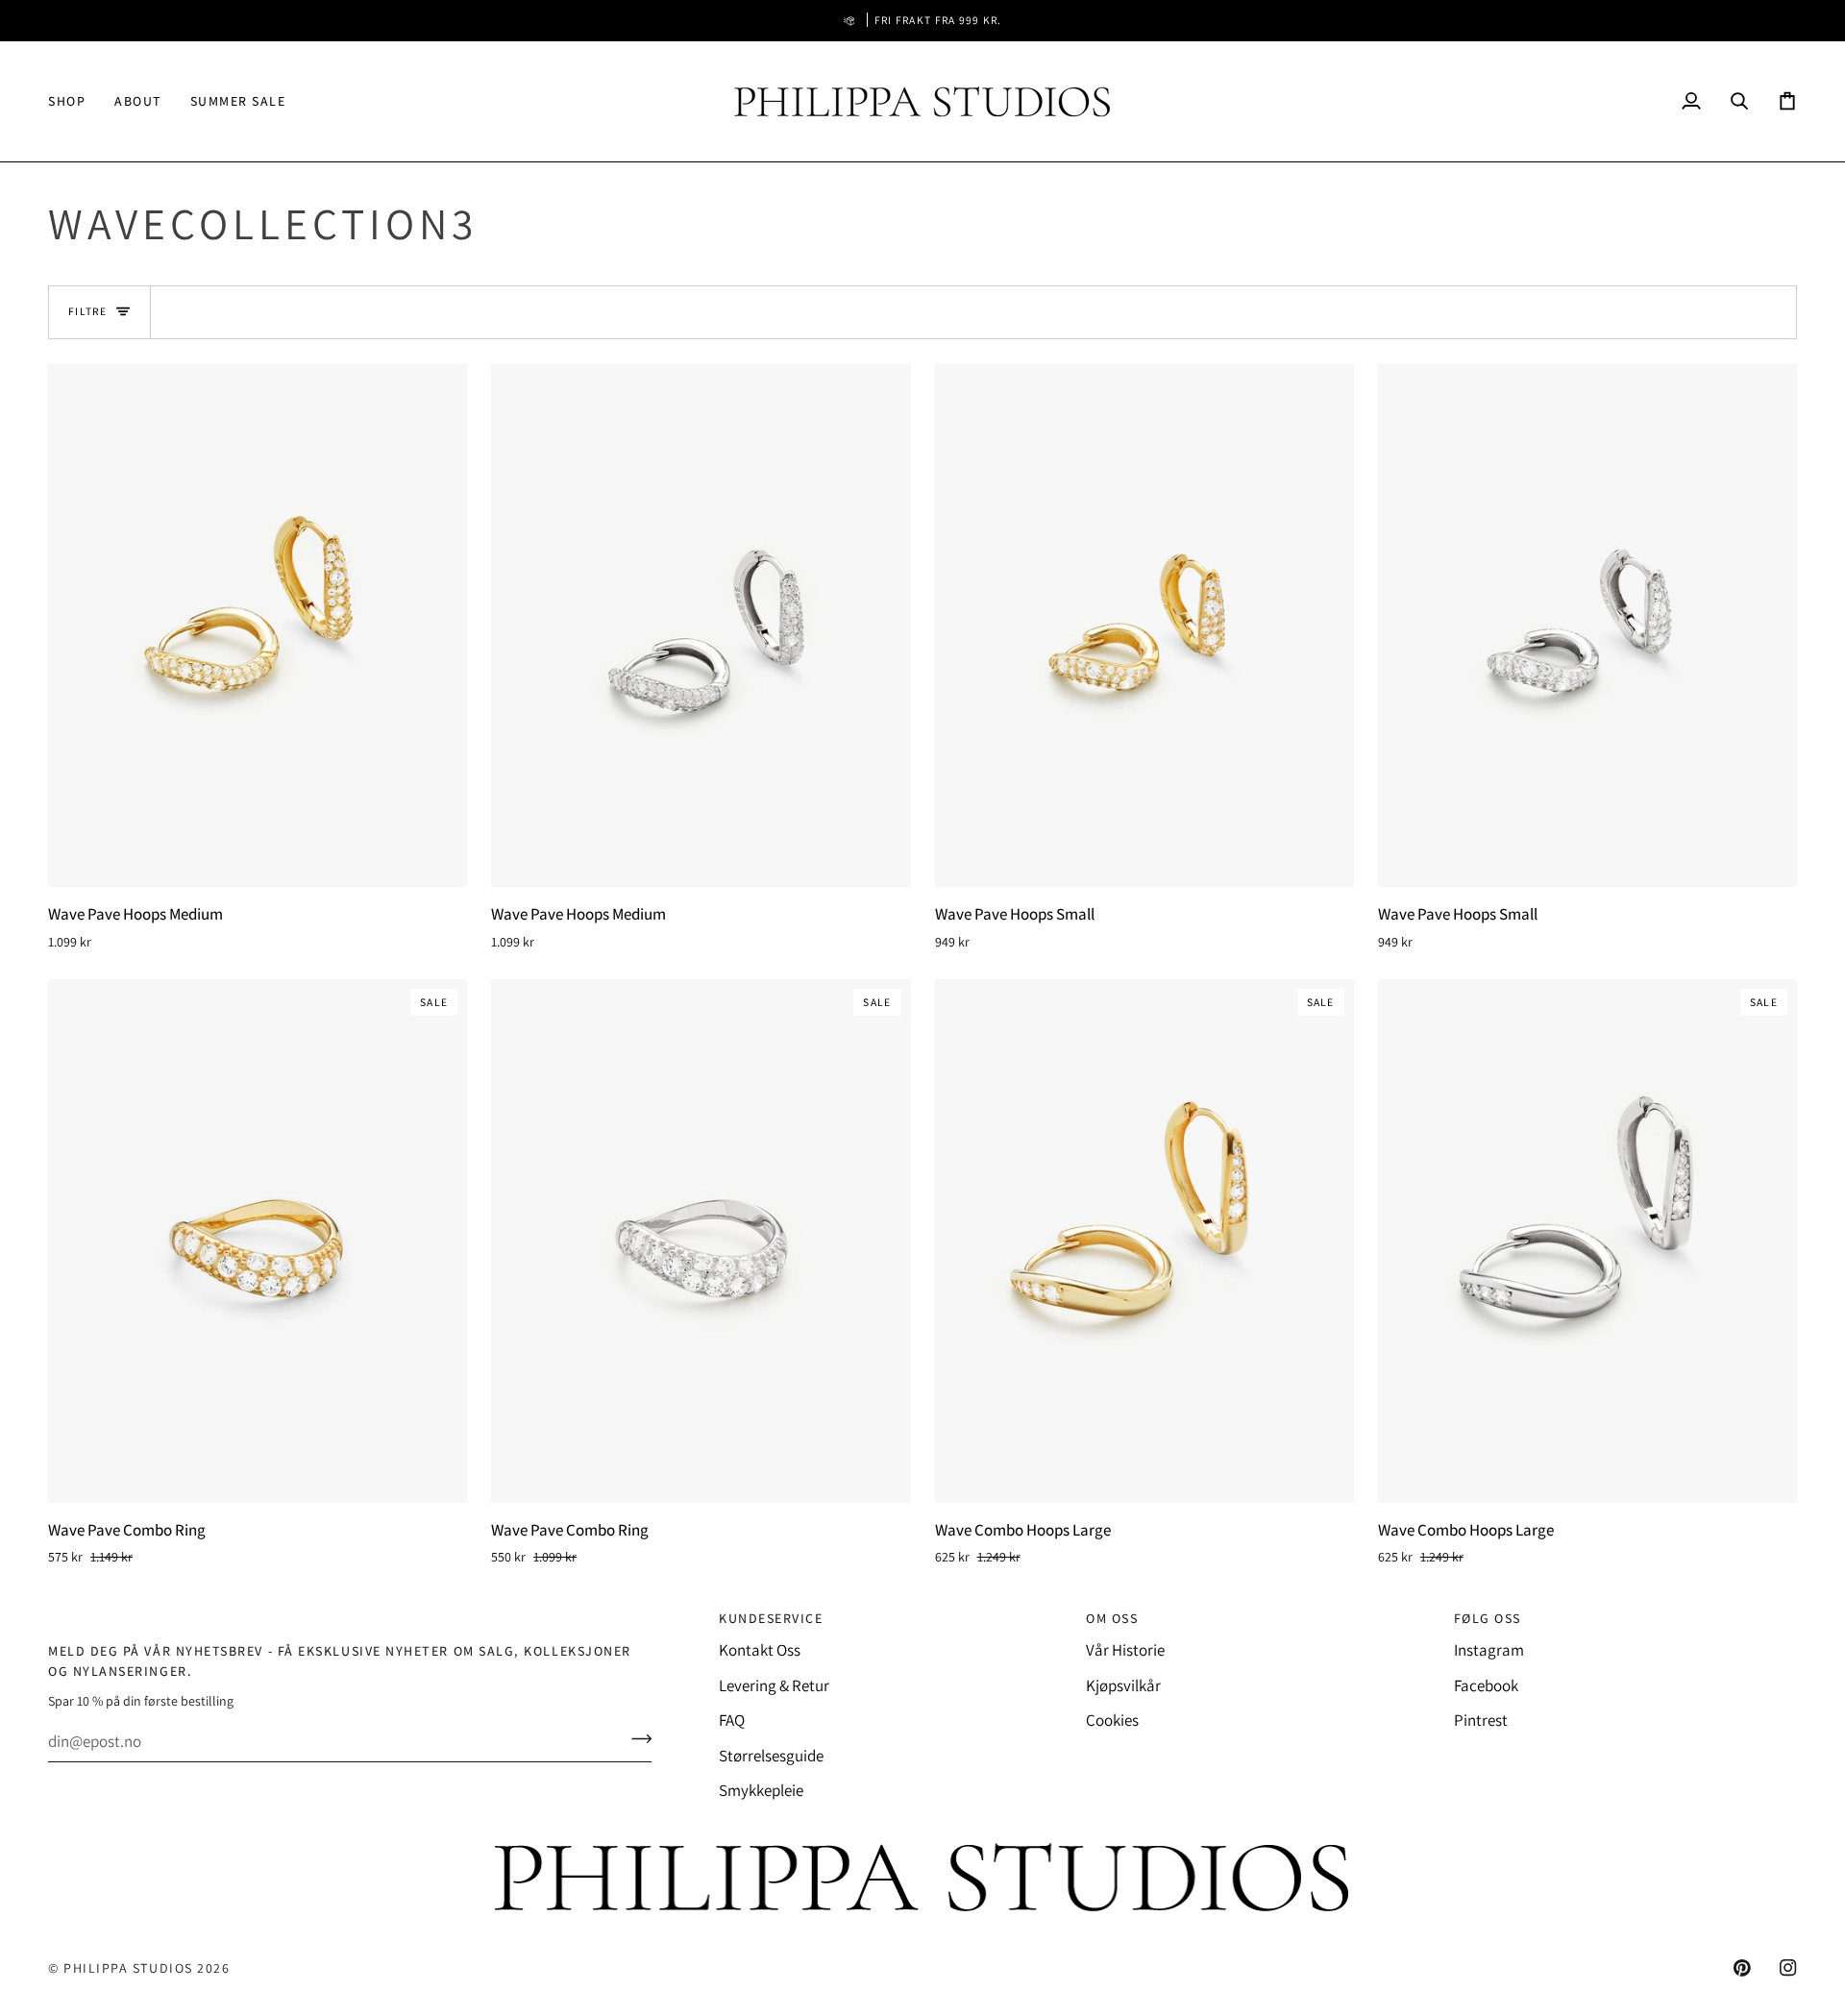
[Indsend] (636, 1738)
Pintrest (1481, 1720)
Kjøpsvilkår (1123, 1685)
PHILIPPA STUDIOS (128, 1968)
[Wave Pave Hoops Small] (1144, 625)
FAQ (732, 1720)
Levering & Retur (774, 1685)
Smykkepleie (761, 1790)
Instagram (1489, 1650)
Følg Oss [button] (1488, 1618)
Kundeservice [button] (771, 1618)
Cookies (1112, 1720)
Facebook (1486, 1685)
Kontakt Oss (760, 1650)
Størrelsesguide (771, 1756)
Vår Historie (1125, 1650)
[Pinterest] (1742, 1968)
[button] (74, 101)
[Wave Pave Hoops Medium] (258, 625)
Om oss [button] (1112, 1618)
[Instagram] (1788, 1968)
